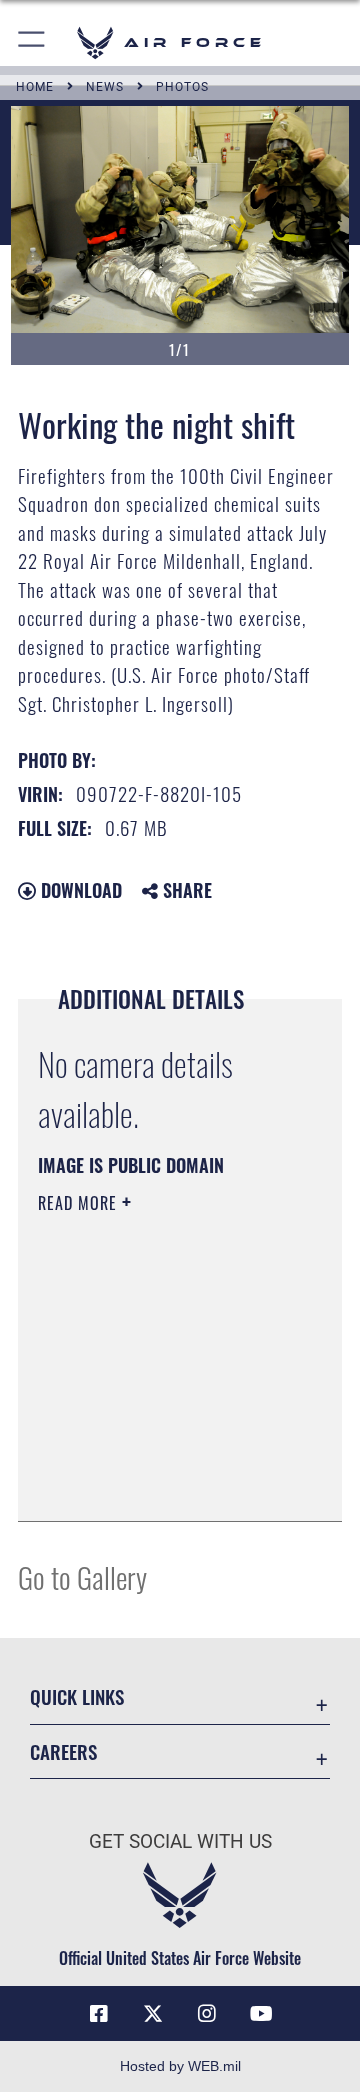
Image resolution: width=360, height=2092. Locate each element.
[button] (32, 42)
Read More (80, 1203)
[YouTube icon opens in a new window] (261, 2014)
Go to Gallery (82, 1576)
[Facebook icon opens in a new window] (99, 2014)
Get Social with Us (180, 1841)
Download (79, 890)
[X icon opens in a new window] (153, 2014)
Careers (63, 1751)
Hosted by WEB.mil (180, 2066)
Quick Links (77, 1696)
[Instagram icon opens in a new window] (207, 2014)
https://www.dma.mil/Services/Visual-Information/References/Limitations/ (159, 1484)
